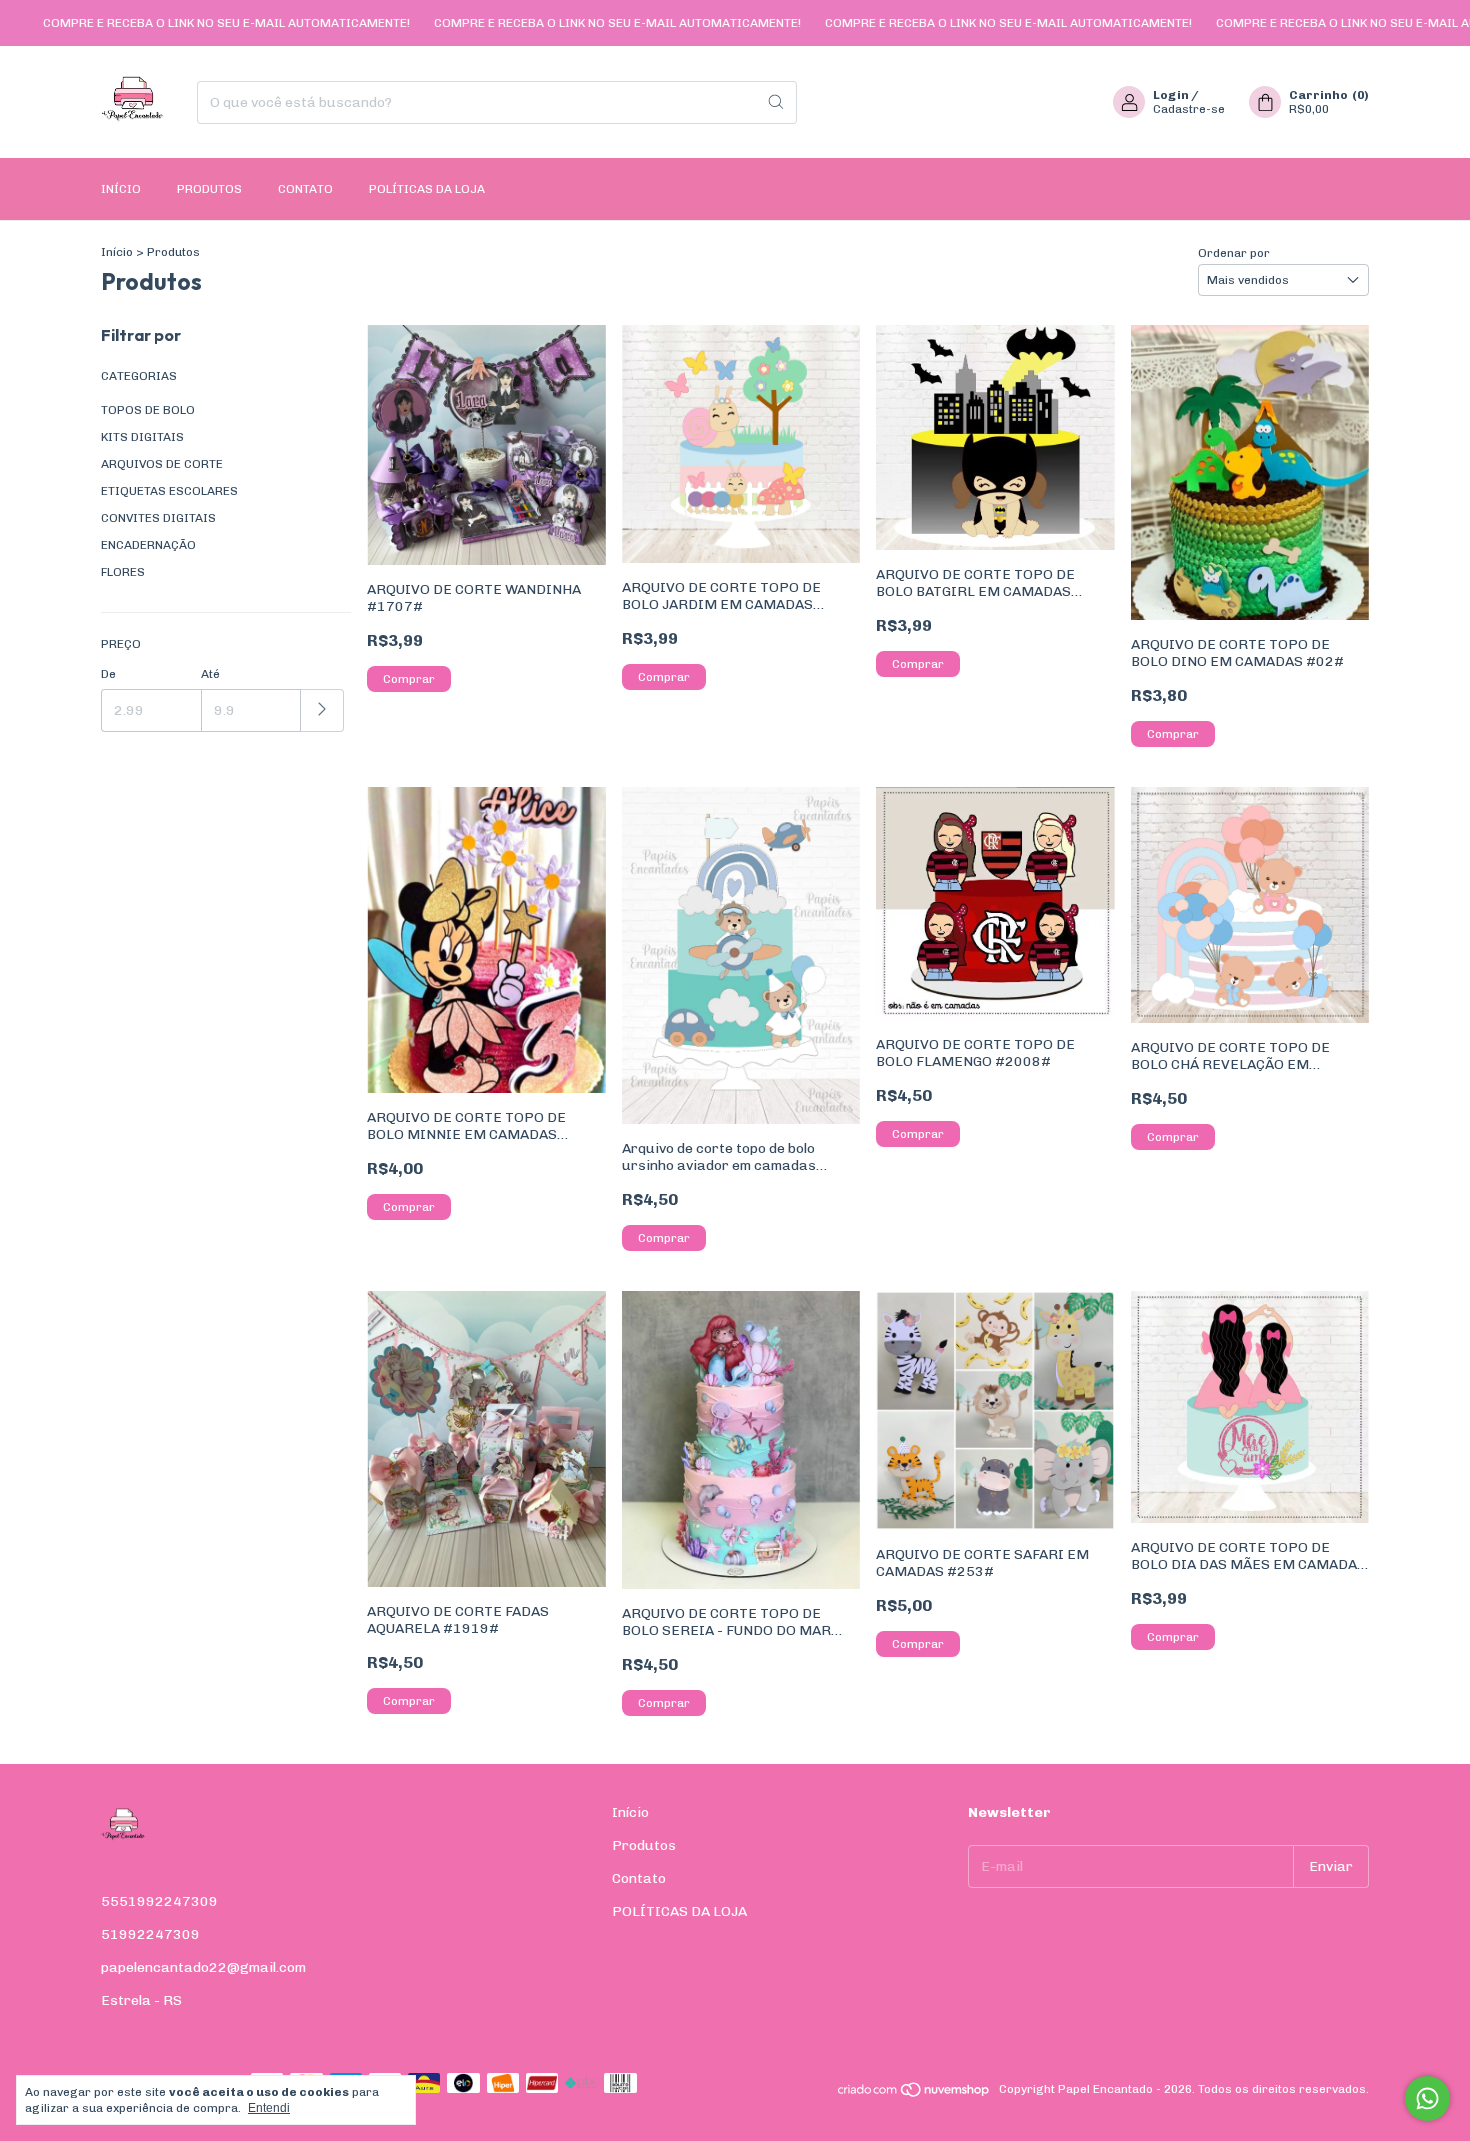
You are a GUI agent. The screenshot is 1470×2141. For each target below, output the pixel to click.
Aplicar (322, 710)
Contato (305, 189)
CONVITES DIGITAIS (158, 518)
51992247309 (150, 1934)
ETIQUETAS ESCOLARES (169, 491)
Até (210, 674)
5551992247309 (159, 1901)
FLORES (123, 572)
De (108, 674)
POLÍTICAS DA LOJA (427, 189)
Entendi (269, 2108)
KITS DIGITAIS (142, 437)
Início (121, 189)
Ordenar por (1234, 253)
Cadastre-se (1189, 109)
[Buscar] (776, 102)
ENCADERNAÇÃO (148, 545)
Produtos (209, 189)
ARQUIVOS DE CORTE (162, 464)
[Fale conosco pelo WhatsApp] (1427, 2098)
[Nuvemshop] (914, 2094)
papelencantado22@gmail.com (203, 1967)
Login (1171, 95)
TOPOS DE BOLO (148, 410)
